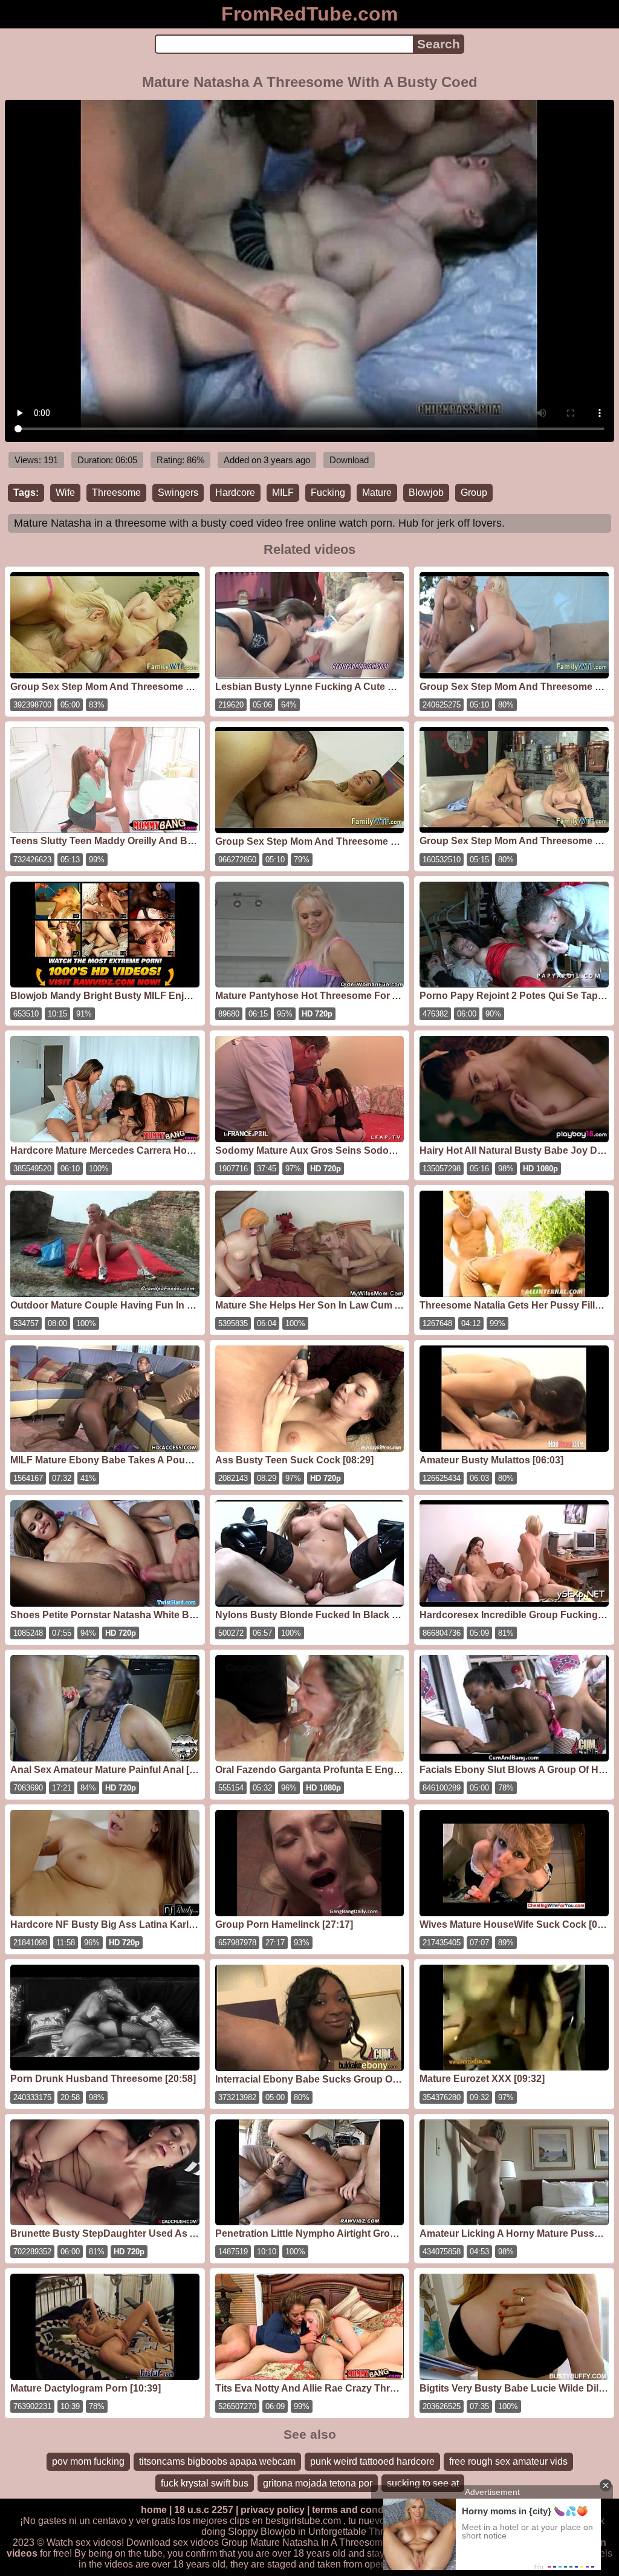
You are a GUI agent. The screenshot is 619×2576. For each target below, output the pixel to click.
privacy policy (273, 2510)
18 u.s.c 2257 (204, 2510)
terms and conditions (361, 2510)
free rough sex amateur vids (508, 2461)
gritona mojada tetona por (318, 2483)
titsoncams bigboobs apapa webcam (217, 2461)
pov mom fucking (88, 2461)
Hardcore (235, 493)
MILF (283, 493)
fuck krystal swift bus (205, 2483)
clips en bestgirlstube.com (285, 2521)
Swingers (178, 493)
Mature (377, 493)
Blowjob (426, 493)
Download (349, 460)
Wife (65, 493)
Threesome (116, 493)
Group (474, 493)
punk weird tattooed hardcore (372, 2461)
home (154, 2510)
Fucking (328, 493)
